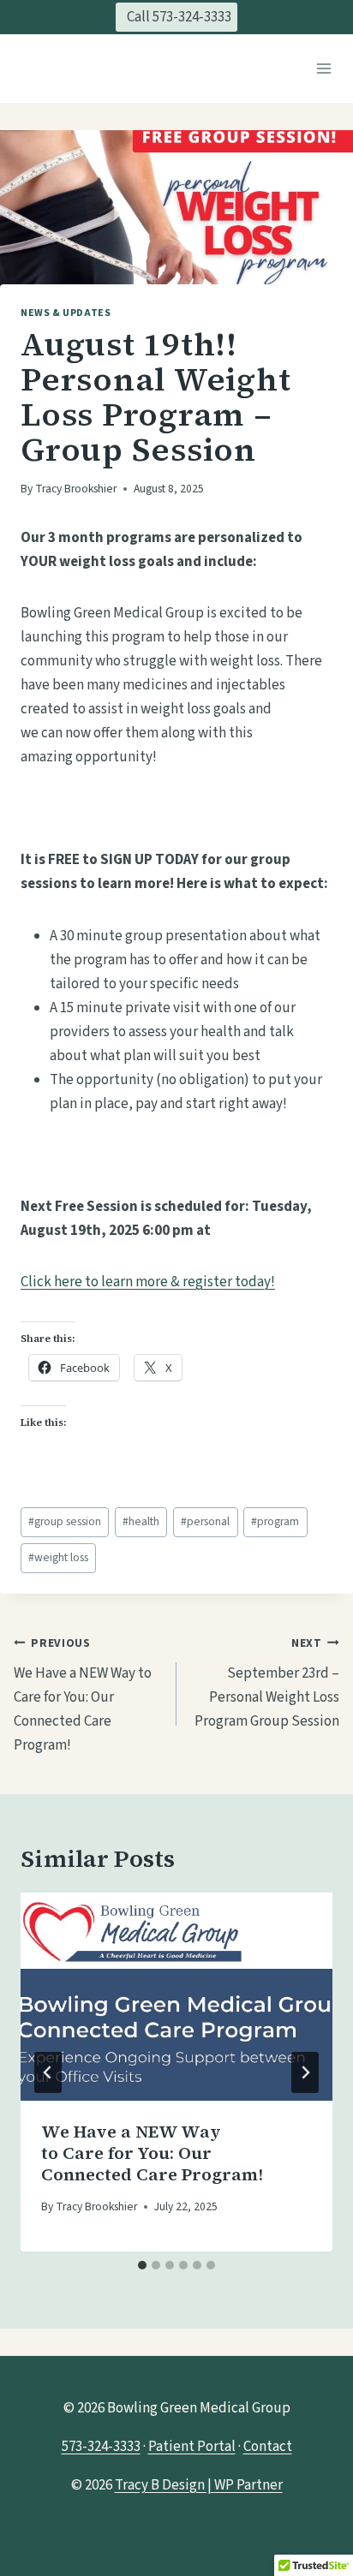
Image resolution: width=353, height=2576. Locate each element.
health (141, 1521)
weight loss (58, 1557)
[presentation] (176, 1997)
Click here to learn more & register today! (148, 1282)
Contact (268, 2447)
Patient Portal (192, 2447)
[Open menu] (323, 68)
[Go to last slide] (48, 2072)
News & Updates (66, 313)
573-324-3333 (101, 2447)
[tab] (142, 2265)
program (275, 1521)
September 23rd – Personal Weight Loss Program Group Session (267, 1684)
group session (65, 1521)
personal (205, 1521)
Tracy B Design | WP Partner (199, 2485)
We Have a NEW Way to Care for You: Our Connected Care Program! (83, 1696)
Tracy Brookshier (76, 489)
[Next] (305, 2072)
